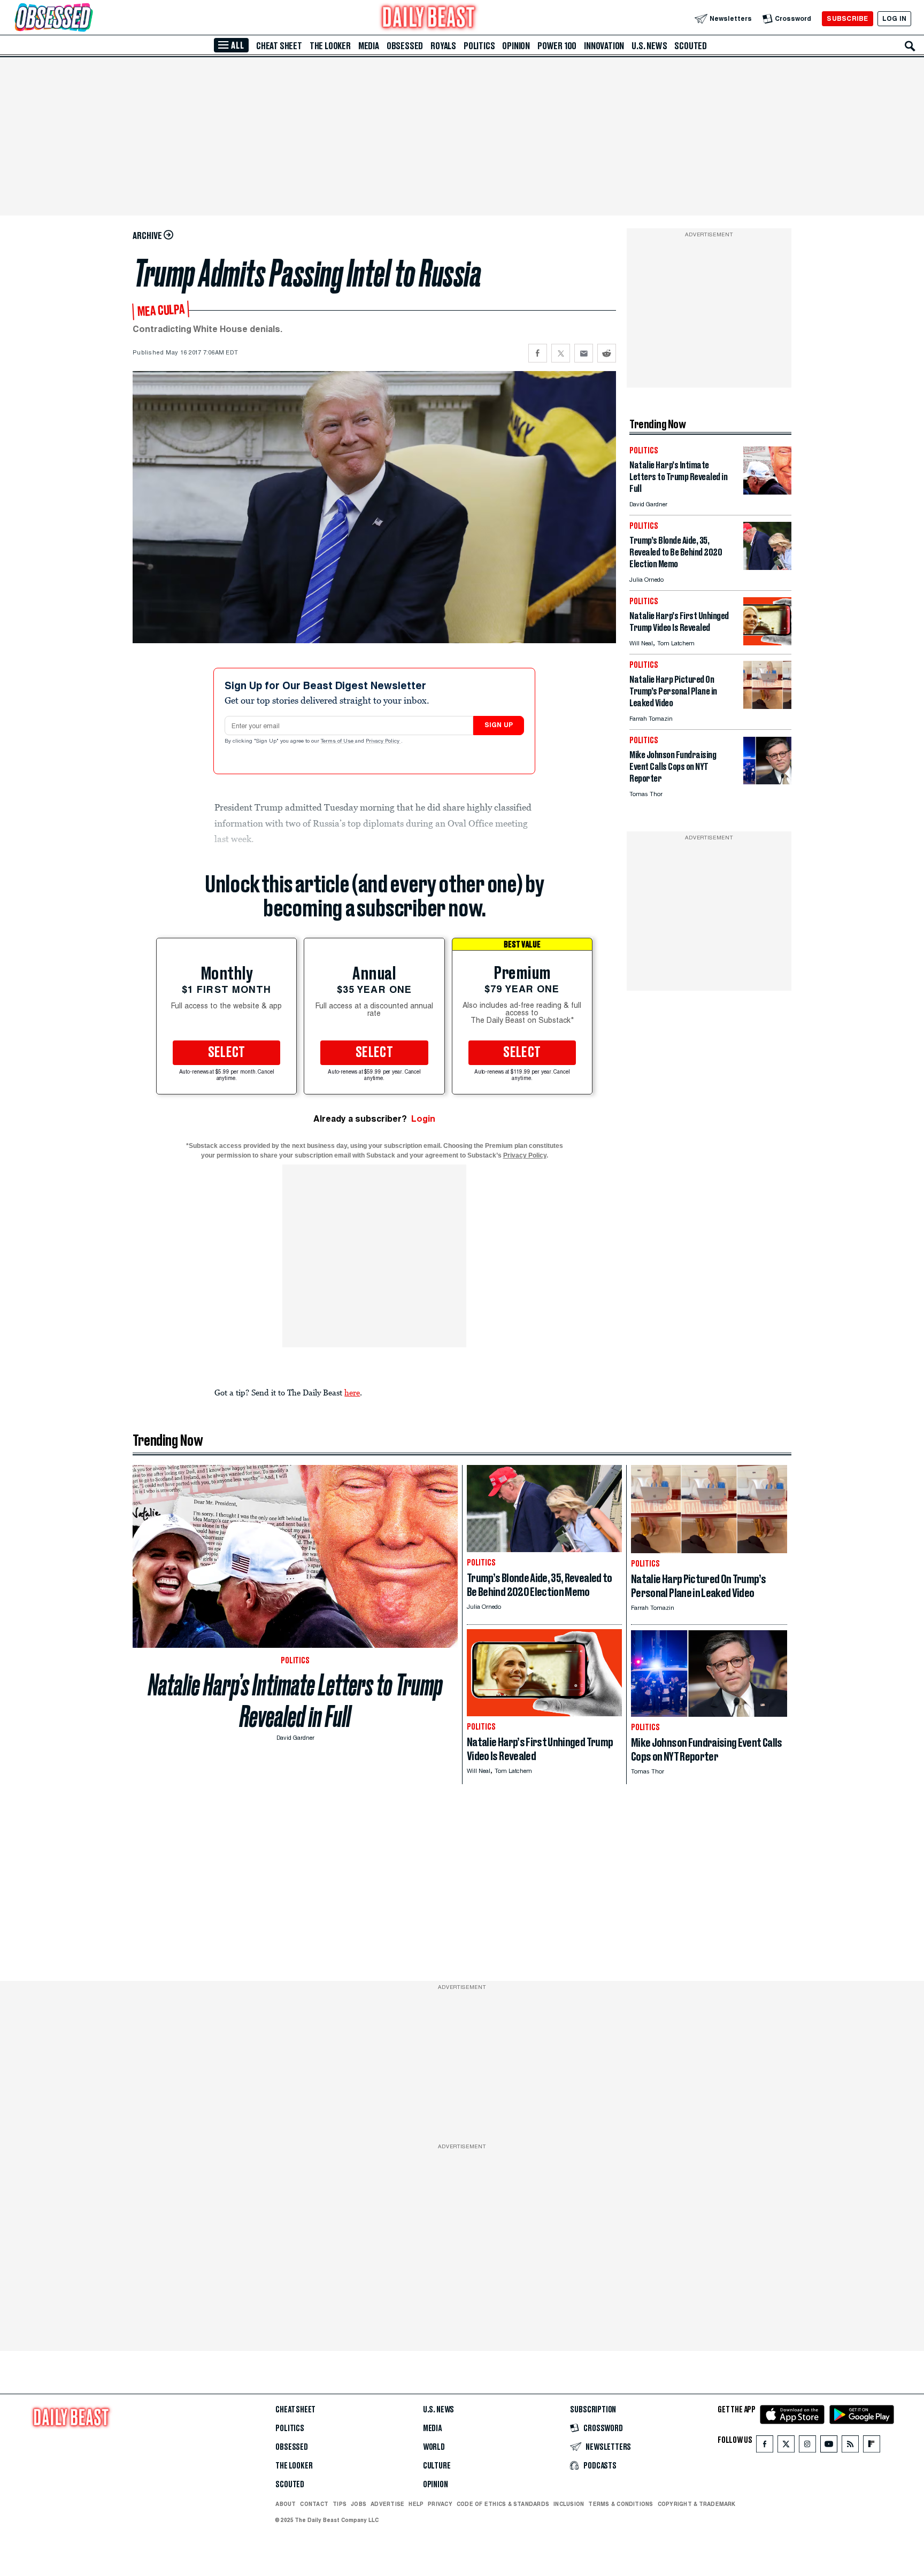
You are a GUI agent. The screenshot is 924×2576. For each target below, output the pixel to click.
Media (369, 46)
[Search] (910, 46)
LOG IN (894, 18)
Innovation (604, 46)
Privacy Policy (383, 742)
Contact (314, 2504)
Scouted (691, 46)
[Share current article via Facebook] (538, 353)
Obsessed (405, 46)
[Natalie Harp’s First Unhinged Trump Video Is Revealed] (767, 642)
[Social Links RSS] (850, 2446)
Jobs (359, 2504)
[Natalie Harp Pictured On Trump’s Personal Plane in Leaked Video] (767, 706)
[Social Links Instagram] (807, 2446)
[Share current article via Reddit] (607, 353)
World (434, 2447)
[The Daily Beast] (429, 18)
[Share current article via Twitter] (561, 353)
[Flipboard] (871, 2446)
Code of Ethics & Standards (503, 2504)
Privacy (440, 2504)
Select (227, 1053)
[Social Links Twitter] (786, 2446)
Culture (437, 2466)
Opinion (516, 46)
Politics (479, 46)
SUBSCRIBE (847, 18)
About (286, 2504)
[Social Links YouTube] (829, 2446)
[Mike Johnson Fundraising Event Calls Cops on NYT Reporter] (767, 781)
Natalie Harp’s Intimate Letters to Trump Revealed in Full (295, 1701)
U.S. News (649, 46)
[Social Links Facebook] (765, 2446)
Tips (340, 2504)
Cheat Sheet (279, 46)
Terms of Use (338, 742)
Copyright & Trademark (697, 2504)
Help (416, 2504)
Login (423, 1119)
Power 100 (557, 46)
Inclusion (569, 2504)
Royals (443, 46)
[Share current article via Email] (584, 353)
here (352, 1392)
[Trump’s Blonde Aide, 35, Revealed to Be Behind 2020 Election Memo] (767, 567)
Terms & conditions (621, 2504)
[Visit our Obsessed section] (88, 18)
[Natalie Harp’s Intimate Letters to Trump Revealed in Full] (767, 492)
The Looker (330, 46)
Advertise (387, 2504)
